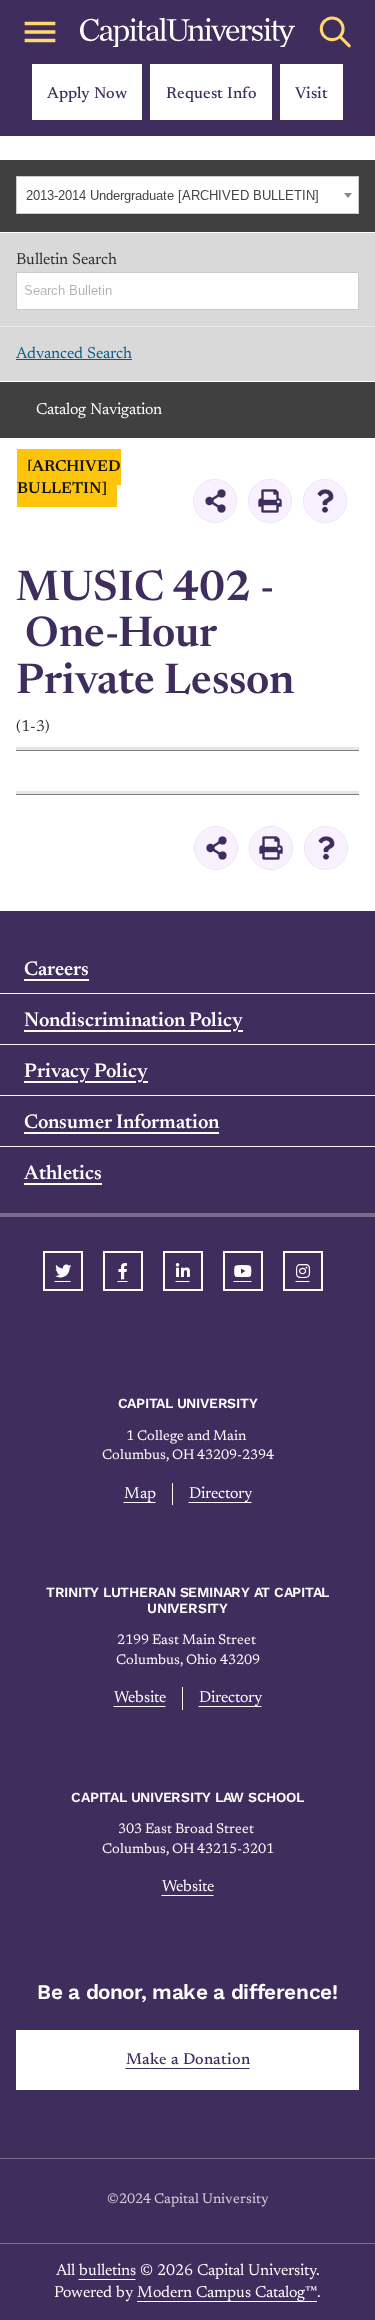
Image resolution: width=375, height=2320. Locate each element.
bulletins (107, 2271)
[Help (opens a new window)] (325, 501)
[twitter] (63, 1271)
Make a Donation (188, 2060)
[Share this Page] (215, 501)
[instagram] (303, 1271)
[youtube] (243, 1271)
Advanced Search (74, 354)
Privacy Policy (86, 1072)
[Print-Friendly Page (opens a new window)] (270, 501)
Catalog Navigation (99, 410)
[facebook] (123, 1271)
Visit (311, 94)
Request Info (211, 94)
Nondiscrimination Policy (133, 1021)
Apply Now (87, 94)
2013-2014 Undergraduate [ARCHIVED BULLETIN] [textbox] (172, 195)
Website (140, 1698)
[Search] (345, 291)
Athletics (63, 1174)
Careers (56, 970)
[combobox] (187, 195)
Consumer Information (121, 1123)
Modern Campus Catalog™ (227, 2293)
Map (140, 1494)
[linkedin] (183, 1271)
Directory (220, 1494)
